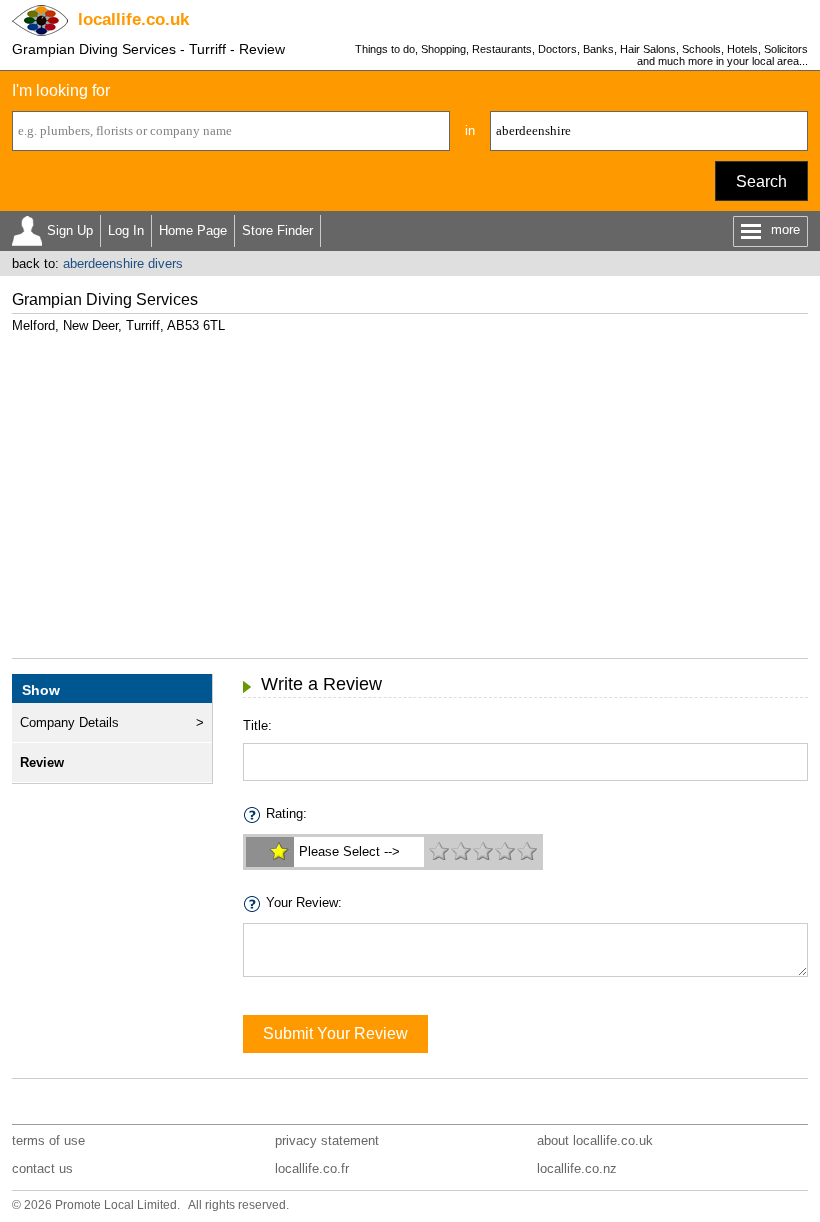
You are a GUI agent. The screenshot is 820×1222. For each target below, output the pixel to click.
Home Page (193, 230)
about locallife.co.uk (595, 1140)
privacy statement (327, 1140)
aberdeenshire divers (123, 263)
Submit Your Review (335, 1033)
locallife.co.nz (577, 1168)
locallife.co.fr (312, 1168)
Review (42, 762)
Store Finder (277, 230)
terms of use (48, 1140)
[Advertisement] (410, 488)
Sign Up (70, 230)
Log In (126, 230)
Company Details (69, 722)
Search (761, 181)
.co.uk (133, 19)
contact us (42, 1168)
